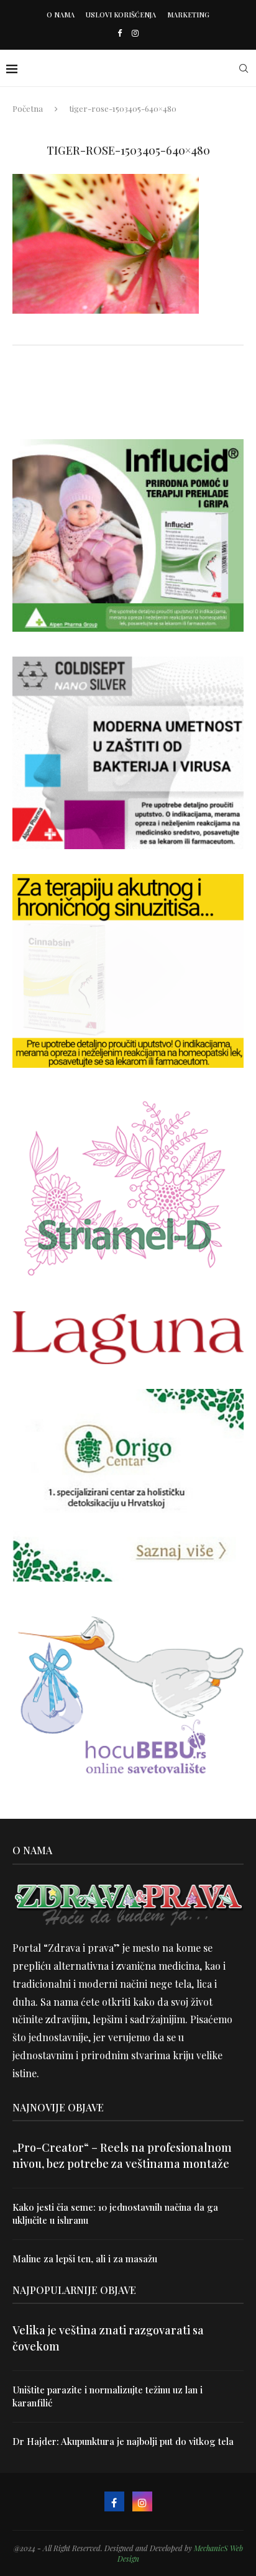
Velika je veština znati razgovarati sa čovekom (108, 2338)
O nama (61, 15)
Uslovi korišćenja (121, 15)
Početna (28, 108)
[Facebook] (120, 33)
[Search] (244, 68)
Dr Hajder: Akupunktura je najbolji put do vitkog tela (123, 2441)
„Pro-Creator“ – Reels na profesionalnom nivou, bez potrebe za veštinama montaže (122, 2155)
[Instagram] (135, 33)
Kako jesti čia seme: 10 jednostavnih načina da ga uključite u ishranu (115, 2214)
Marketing (188, 15)
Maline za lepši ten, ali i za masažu (85, 2259)
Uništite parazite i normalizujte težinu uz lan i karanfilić (107, 2396)
